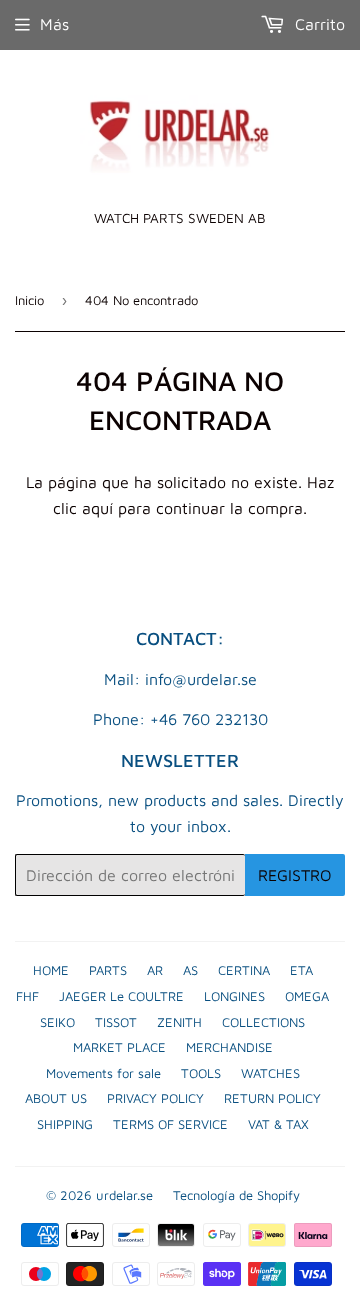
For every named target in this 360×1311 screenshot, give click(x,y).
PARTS (108, 970)
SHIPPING (65, 1124)
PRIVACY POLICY (155, 1098)
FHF (27, 996)
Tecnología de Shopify (236, 1195)
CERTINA (244, 970)
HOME (51, 970)
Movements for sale (103, 1073)
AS (190, 970)
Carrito (317, 24)
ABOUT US (56, 1098)
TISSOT (116, 1022)
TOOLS (201, 1073)
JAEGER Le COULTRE (121, 996)
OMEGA (307, 996)
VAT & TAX (278, 1124)
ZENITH (179, 1022)
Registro (295, 875)
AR (155, 970)
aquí (97, 508)
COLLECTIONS (263, 1022)
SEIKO (57, 1022)
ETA (301, 970)
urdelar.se (124, 1195)
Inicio (29, 300)
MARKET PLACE (119, 1047)
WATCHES (270, 1073)
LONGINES (234, 996)
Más (54, 24)
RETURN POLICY (272, 1098)
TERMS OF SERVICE (170, 1124)
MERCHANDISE (229, 1047)
